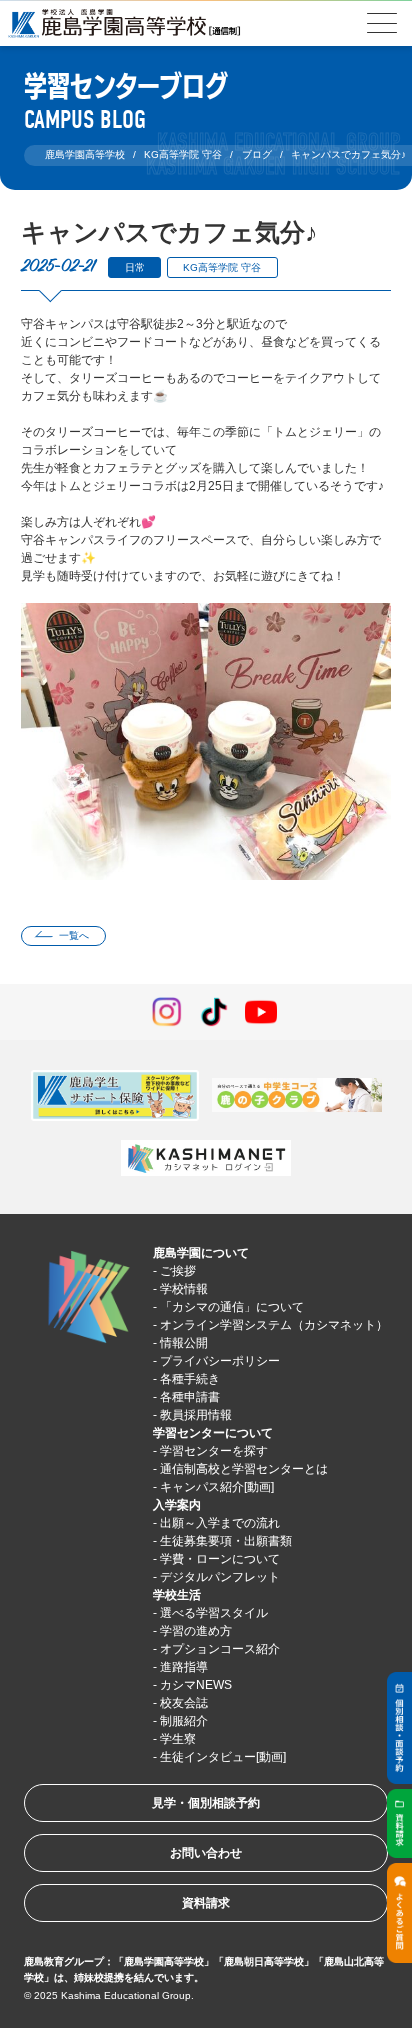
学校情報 (184, 1289)
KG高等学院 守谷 (222, 267)
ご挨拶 (178, 1271)
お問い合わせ (206, 1853)
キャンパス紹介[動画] (217, 1487)
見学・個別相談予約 (206, 1803)
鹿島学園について (201, 1253)
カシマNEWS (196, 1685)
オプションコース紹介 (220, 1649)
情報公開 (184, 1343)
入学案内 (177, 1505)
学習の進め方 (196, 1631)
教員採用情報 (196, 1415)
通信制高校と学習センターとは (244, 1469)
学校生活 (177, 1595)
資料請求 (206, 1903)
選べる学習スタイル (214, 1613)
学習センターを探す (214, 1451)
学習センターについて (213, 1433)
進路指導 (184, 1667)
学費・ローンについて (220, 1559)
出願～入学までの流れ (220, 1523)
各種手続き (190, 1379)
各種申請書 (190, 1397)
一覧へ (74, 935)
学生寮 (178, 1739)
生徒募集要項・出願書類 (226, 1541)
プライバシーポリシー (220, 1361)
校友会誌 (184, 1703)
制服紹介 (184, 1721)
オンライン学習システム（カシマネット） (274, 1325)
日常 (135, 267)
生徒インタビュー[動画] (223, 1757)
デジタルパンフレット (220, 1577)
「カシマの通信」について (232, 1307)
